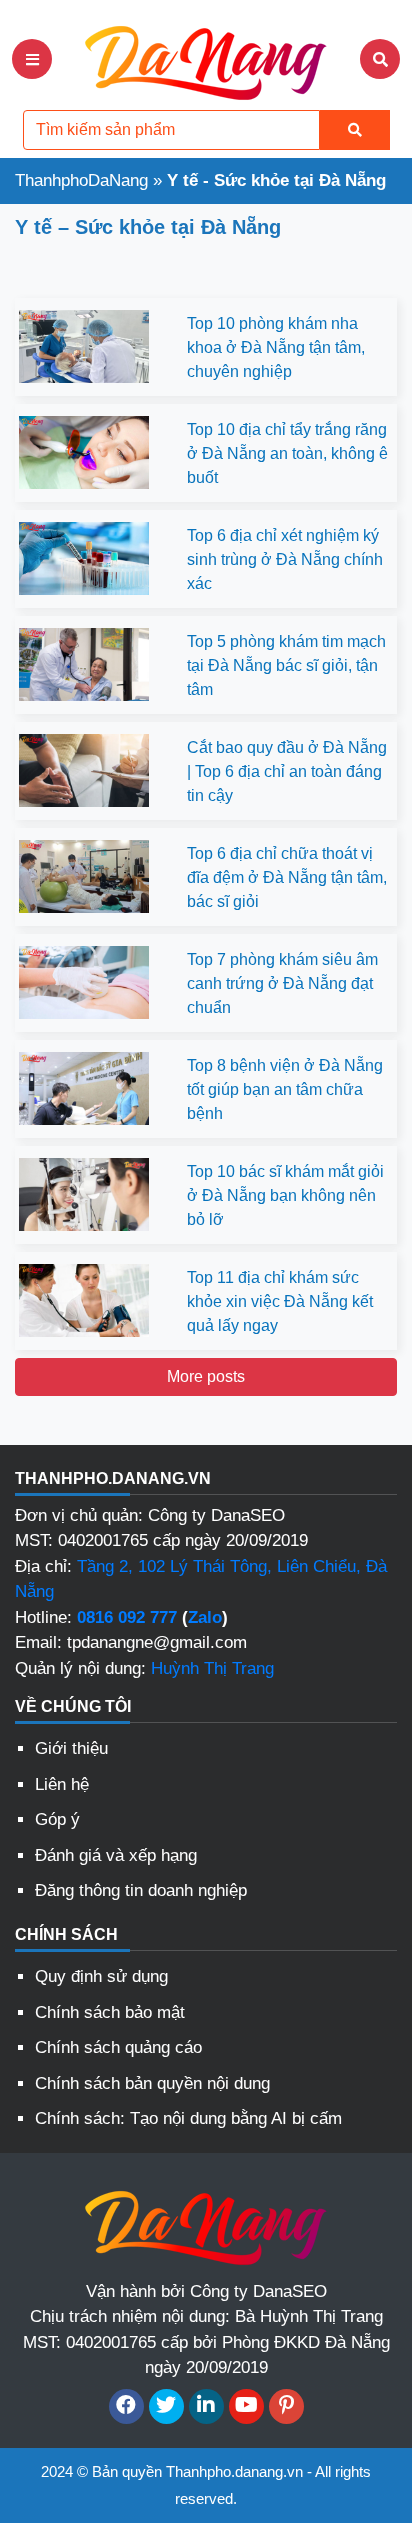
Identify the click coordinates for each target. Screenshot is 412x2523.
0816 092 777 (127, 1617)
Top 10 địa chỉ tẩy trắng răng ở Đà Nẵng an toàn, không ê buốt (287, 453)
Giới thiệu (71, 1748)
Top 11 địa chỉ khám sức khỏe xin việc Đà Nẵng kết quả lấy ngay (280, 1301)
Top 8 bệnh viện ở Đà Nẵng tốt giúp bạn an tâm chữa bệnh (285, 1089)
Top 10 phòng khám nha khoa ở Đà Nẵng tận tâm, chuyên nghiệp (276, 347)
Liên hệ (62, 1784)
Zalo (205, 1617)
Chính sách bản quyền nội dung (152, 2083)
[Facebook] (126, 2406)
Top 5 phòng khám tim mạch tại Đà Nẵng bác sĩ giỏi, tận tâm (286, 665)
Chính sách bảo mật (110, 2012)
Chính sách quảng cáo (118, 2047)
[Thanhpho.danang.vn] (206, 57)
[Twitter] (166, 2406)
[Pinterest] (286, 2406)
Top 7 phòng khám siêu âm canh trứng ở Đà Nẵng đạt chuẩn (282, 983)
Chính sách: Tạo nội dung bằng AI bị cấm (188, 2118)
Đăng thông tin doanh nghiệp (141, 1890)
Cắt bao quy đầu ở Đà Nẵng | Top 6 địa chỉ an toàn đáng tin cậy (287, 771)
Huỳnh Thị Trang (212, 1668)
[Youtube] (246, 2406)
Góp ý (57, 1819)
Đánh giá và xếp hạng (116, 1855)
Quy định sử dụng (101, 1976)
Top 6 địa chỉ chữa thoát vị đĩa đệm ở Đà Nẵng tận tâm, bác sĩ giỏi (287, 877)
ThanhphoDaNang (81, 180)
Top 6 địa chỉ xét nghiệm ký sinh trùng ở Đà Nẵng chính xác (285, 559)
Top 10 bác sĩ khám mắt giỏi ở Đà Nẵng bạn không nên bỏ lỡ (285, 1195)
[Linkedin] (206, 2406)
